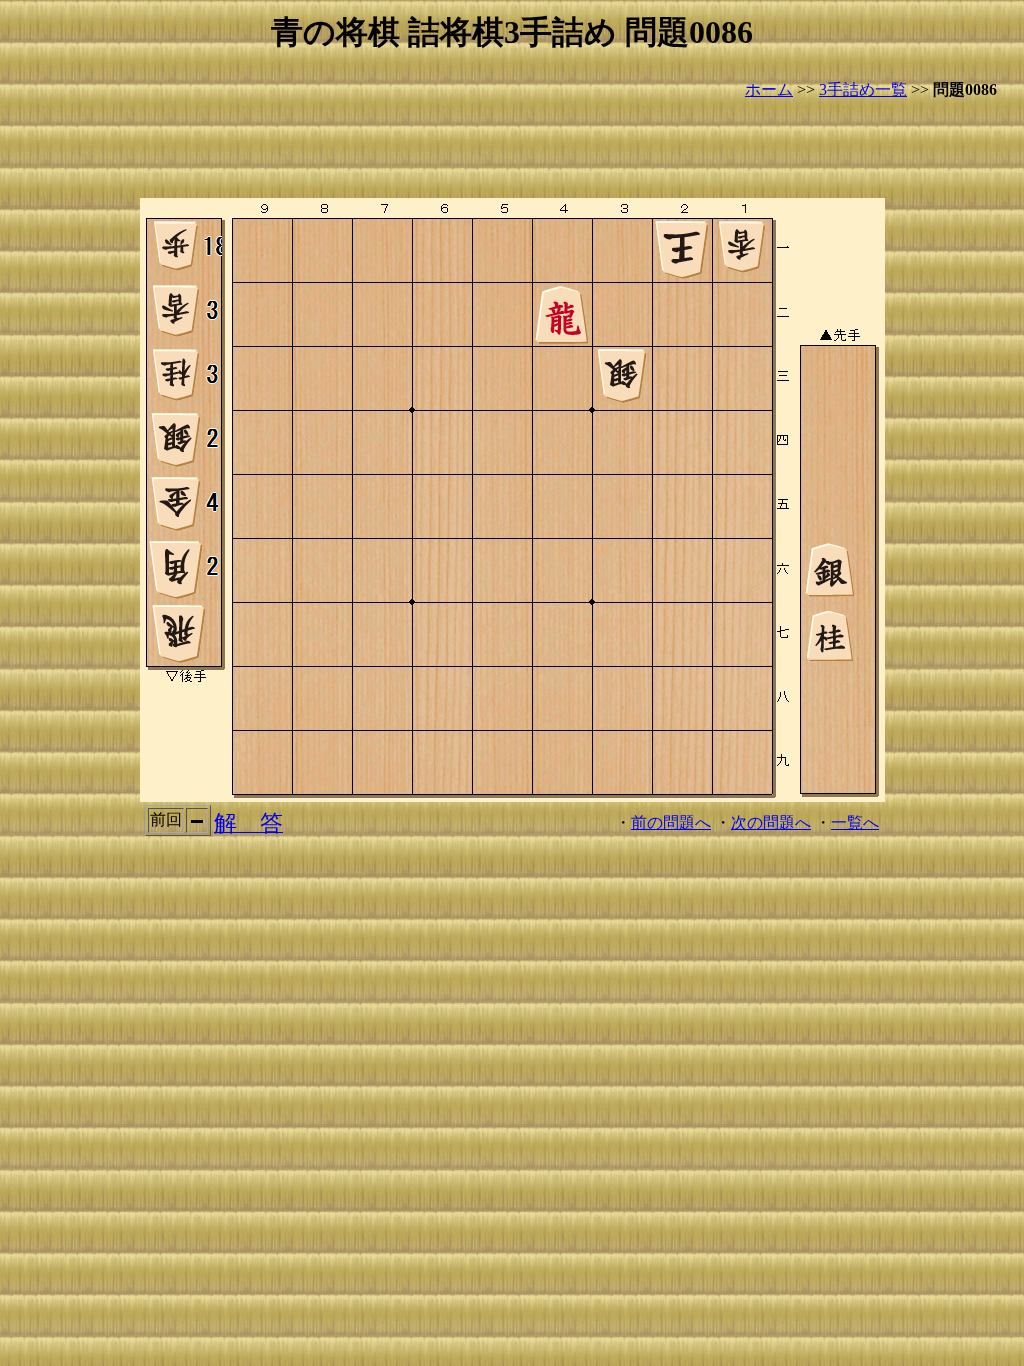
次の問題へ (771, 822)
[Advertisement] (512, 150)
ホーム (769, 89)
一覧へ (855, 822)
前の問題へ (671, 822)
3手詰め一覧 (863, 89)
